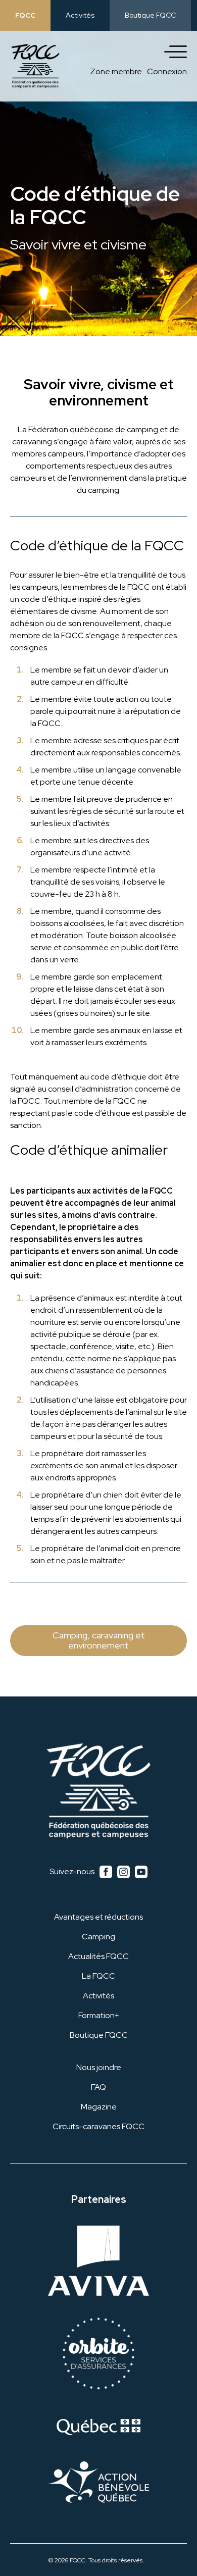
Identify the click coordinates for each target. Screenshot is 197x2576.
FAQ (98, 2087)
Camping (98, 1937)
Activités (80, 15)
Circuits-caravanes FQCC (98, 2126)
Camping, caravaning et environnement (99, 1640)
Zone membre (116, 71)
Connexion (167, 71)
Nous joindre (99, 2067)
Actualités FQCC (98, 1956)
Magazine (99, 2107)
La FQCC (98, 1976)
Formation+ (99, 2015)
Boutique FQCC (150, 15)
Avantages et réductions (98, 1917)
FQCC (25, 15)
